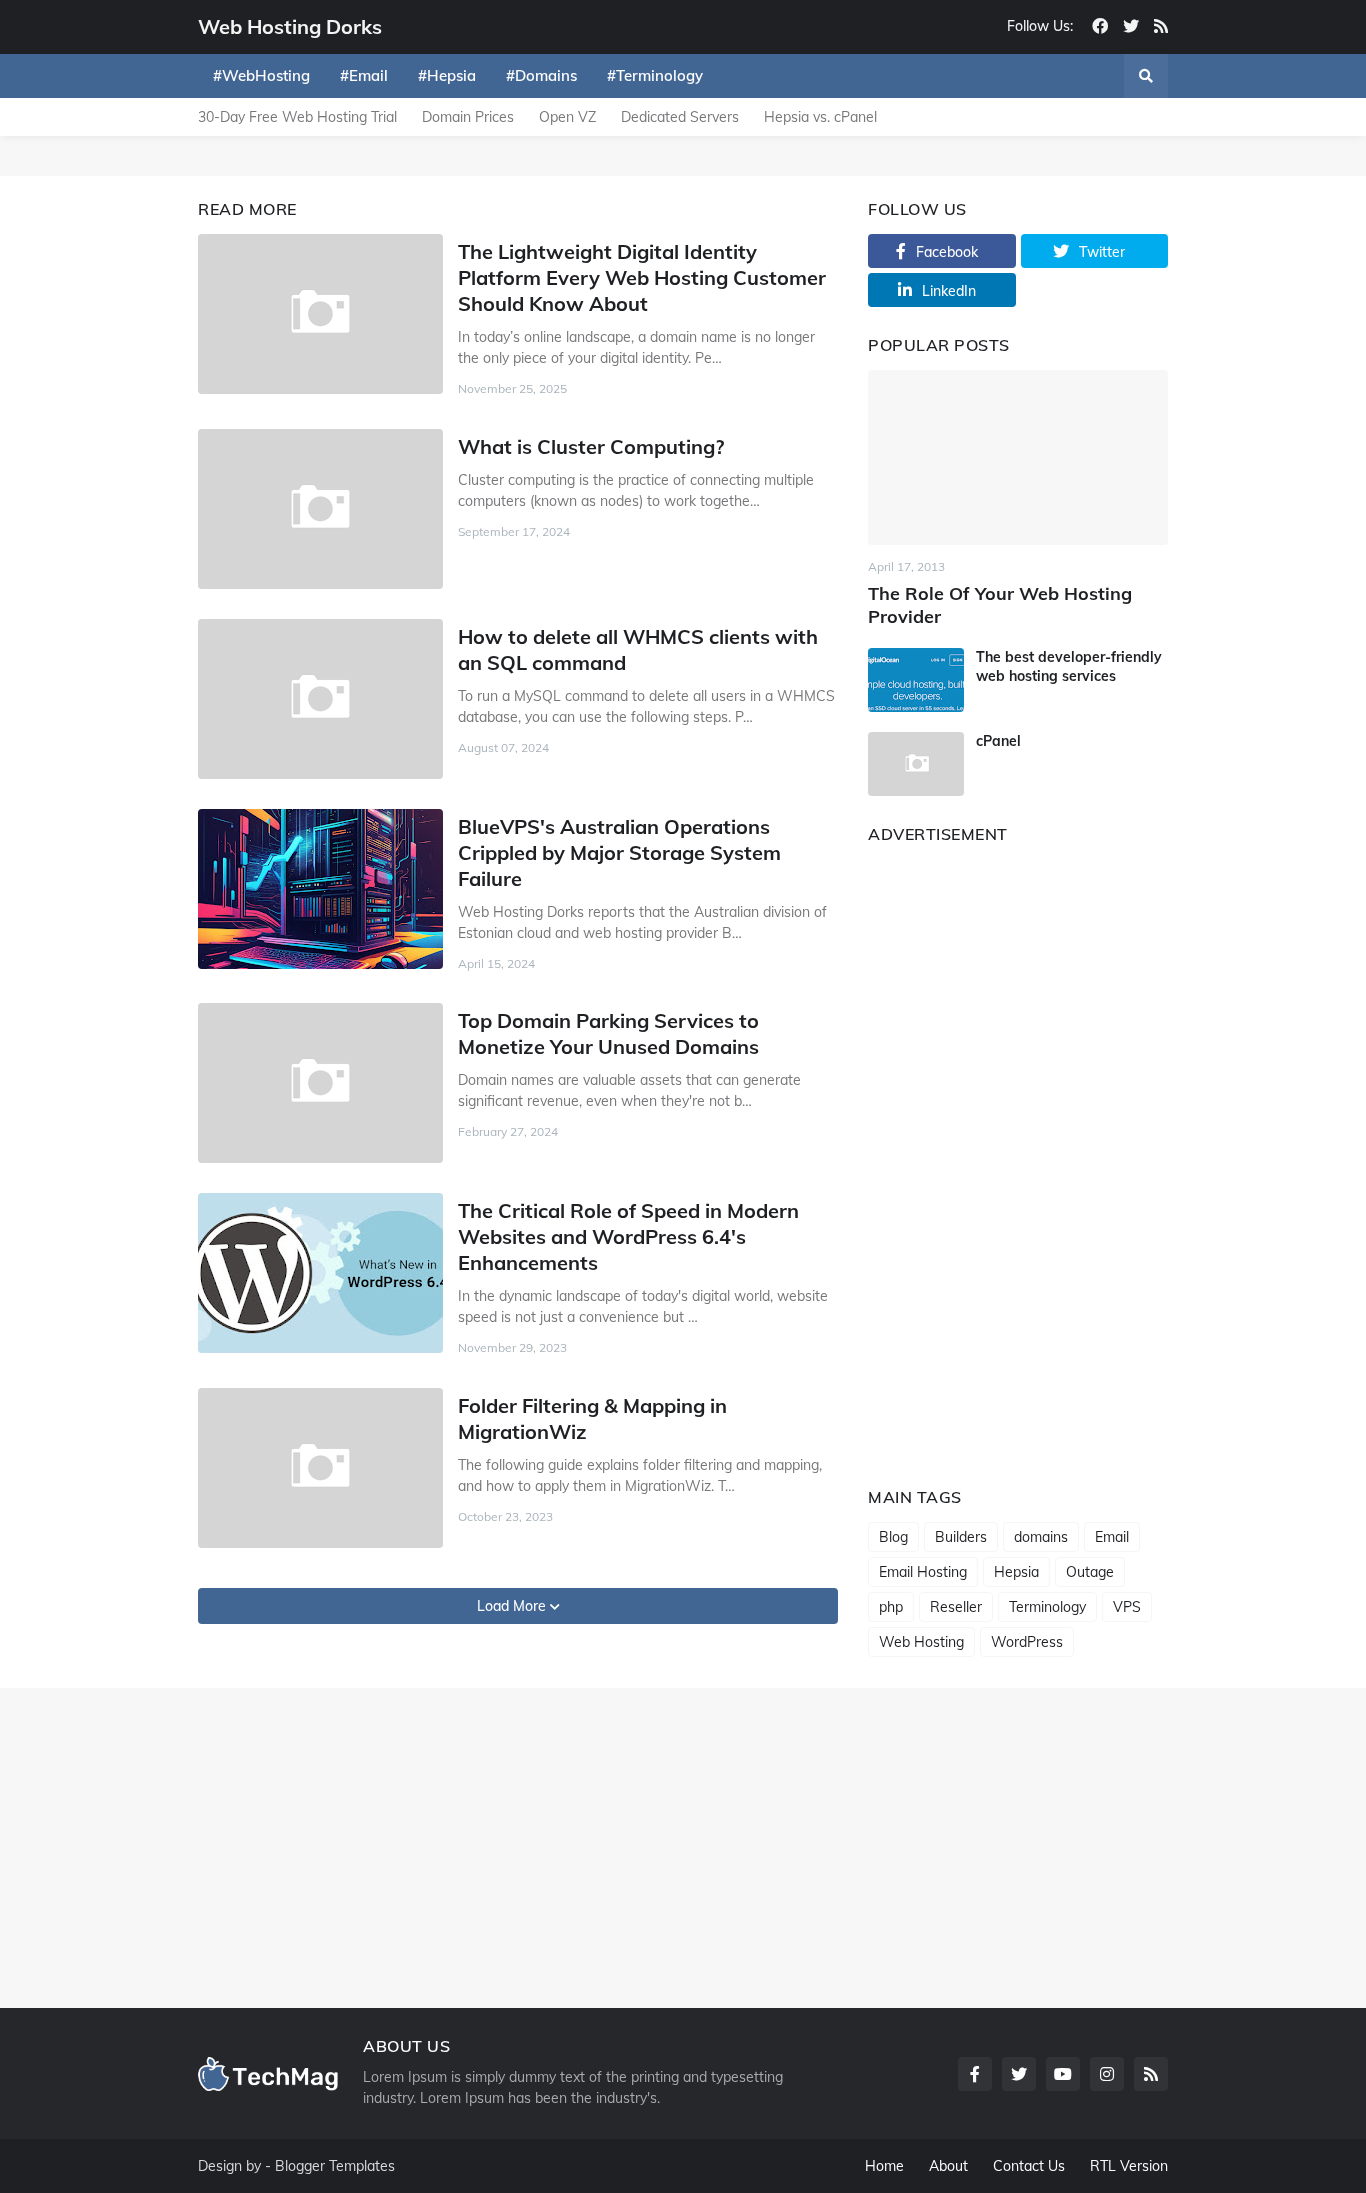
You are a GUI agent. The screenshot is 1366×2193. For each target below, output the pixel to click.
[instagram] (1107, 2074)
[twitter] (1131, 27)
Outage (1090, 1572)
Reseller (956, 1607)
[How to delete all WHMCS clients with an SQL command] (320, 699)
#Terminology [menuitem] (655, 75)
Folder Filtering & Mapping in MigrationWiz (592, 1418)
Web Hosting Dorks (290, 26)
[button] (1146, 76)
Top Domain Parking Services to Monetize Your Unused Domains (608, 1033)
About (948, 2166)
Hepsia (1016, 1572)
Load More (513, 1606)
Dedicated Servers (680, 117)
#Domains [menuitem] (541, 75)
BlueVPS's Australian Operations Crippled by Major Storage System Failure (619, 852)
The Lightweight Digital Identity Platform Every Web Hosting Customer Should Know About (642, 277)
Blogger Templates (335, 2166)
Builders (961, 1537)
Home (884, 2166)
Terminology (1047, 1607)
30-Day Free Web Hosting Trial (297, 117)
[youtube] (1063, 2074)
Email (1112, 1537)
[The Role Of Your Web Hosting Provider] (1018, 457)
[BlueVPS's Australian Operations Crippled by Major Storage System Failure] (320, 889)
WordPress (1027, 1642)
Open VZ (567, 117)
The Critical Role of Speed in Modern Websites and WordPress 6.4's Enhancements (628, 1236)
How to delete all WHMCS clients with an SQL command (638, 649)
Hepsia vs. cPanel (820, 117)
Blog (893, 1537)
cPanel (998, 741)
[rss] (1161, 27)
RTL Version (1129, 2166)
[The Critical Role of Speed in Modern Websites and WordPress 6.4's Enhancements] (320, 1273)
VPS (1127, 1607)
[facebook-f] (975, 2074)
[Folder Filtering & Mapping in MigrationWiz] (320, 1468)
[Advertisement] (1018, 1159)
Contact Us (1029, 2166)
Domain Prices (468, 117)
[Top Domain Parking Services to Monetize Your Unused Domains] (320, 1083)
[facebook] (1100, 27)
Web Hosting (921, 1642)
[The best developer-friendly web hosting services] (916, 680)
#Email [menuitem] (364, 75)
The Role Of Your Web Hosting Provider (1000, 605)
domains (1041, 1537)
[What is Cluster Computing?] (320, 509)
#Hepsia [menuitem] (447, 75)
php (891, 1607)
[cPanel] (916, 764)
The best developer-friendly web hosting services (1069, 666)
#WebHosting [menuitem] (261, 75)
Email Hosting (923, 1572)
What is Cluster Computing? (591, 446)
